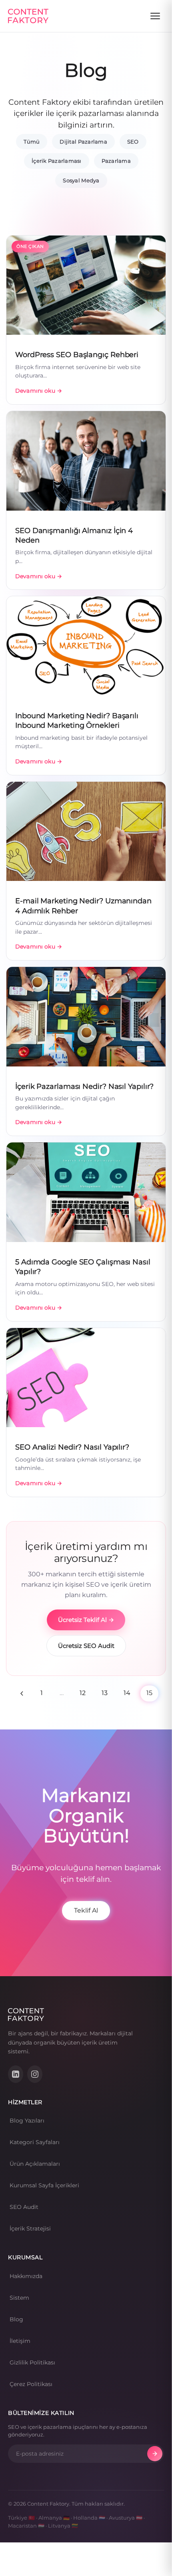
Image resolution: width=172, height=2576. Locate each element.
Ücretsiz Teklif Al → (86, 1620)
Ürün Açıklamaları (35, 2164)
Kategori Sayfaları (35, 2142)
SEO (133, 142)
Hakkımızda (26, 2276)
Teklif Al (86, 1910)
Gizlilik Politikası (32, 2362)
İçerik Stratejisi (30, 2229)
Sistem (19, 2298)
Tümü (32, 142)
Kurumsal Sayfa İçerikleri (44, 2185)
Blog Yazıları (27, 2121)
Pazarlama (116, 161)
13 (105, 1693)
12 (83, 1693)
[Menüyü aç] (155, 16)
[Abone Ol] (155, 2454)
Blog (16, 2319)
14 (127, 1693)
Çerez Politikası (31, 2384)
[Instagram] (35, 2074)
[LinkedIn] (16, 2074)
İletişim (20, 2341)
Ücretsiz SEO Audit (86, 1646)
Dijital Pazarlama (83, 142)
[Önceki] (22, 1693)
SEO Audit (24, 2207)
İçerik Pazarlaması (57, 161)
